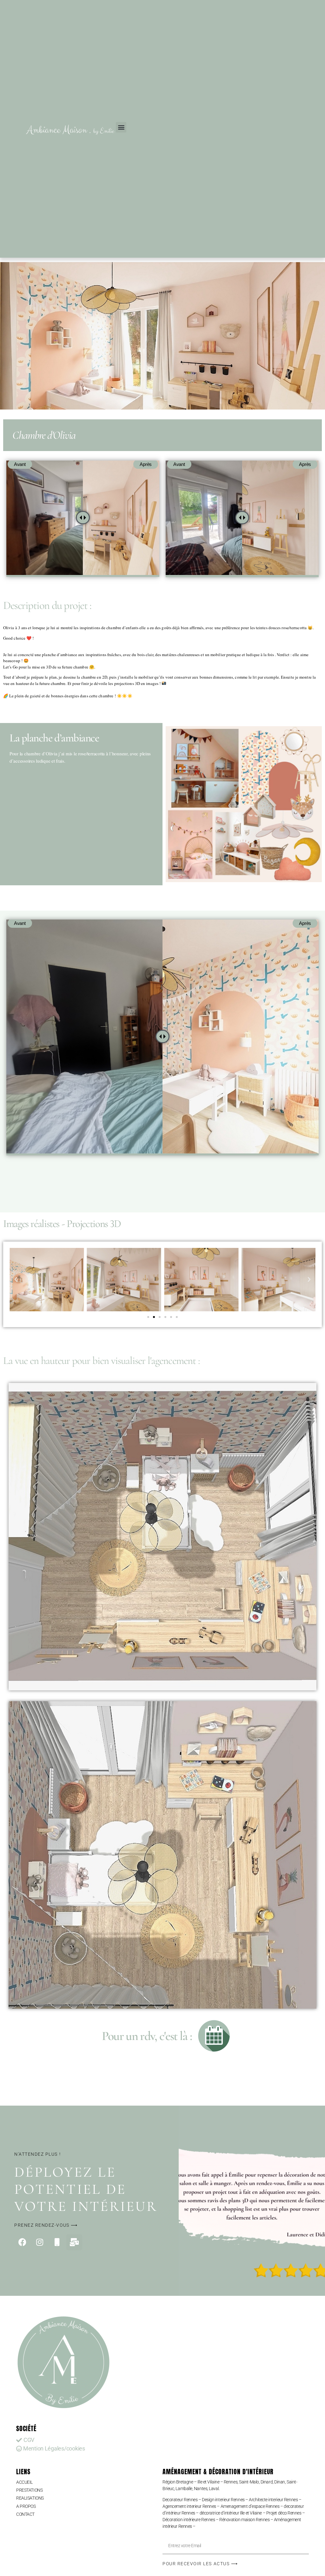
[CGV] (86, 2440)
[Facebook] (22, 2242)
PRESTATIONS (29, 2490)
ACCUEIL (24, 2482)
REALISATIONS (30, 2498)
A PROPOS (26, 2506)
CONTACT (25, 2514)
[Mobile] (57, 2242)
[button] (121, 127)
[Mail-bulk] (74, 2242)
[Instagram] (40, 2242)
